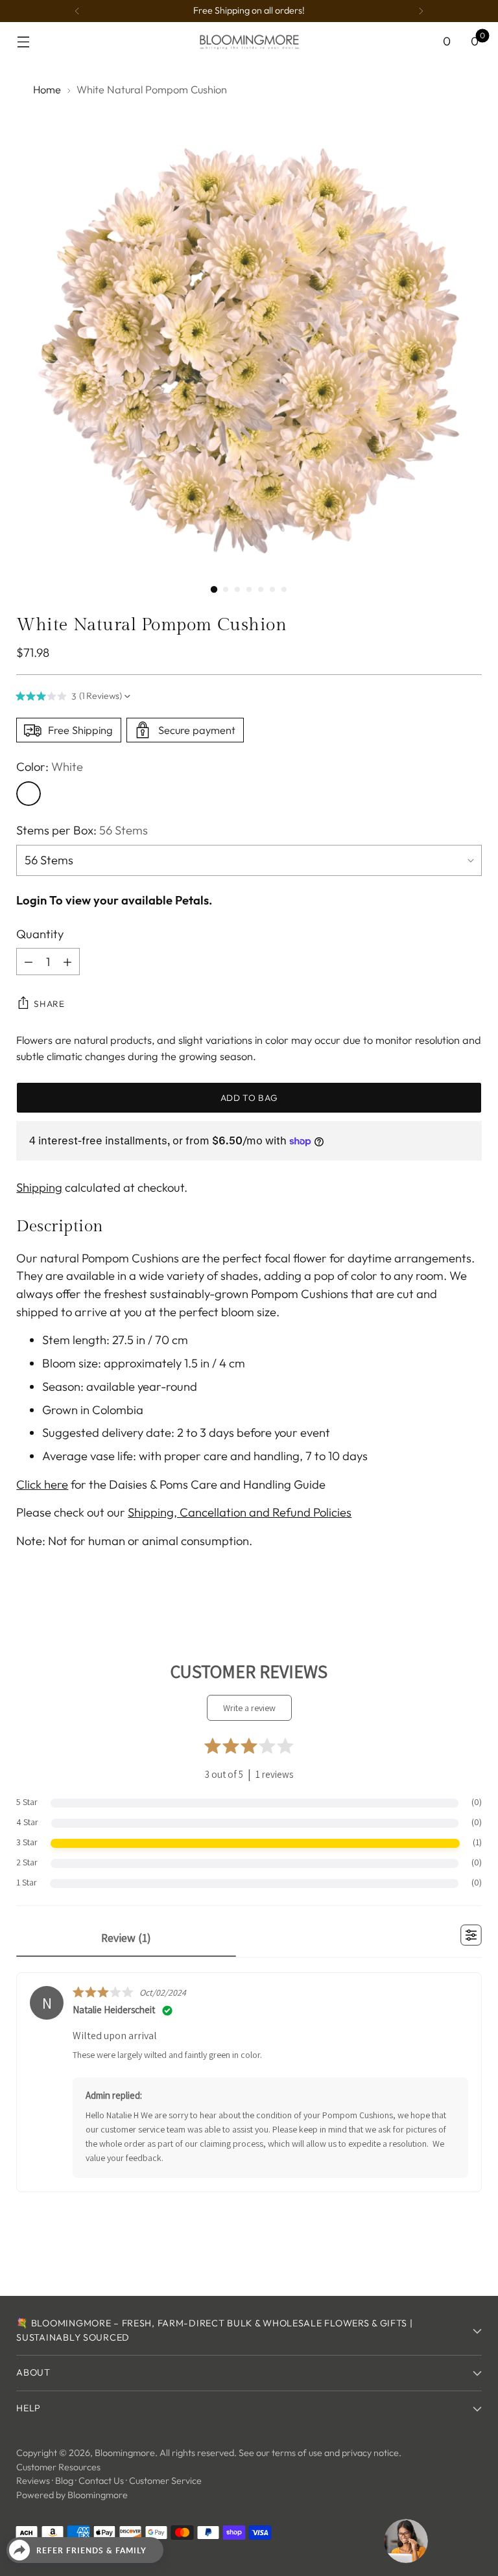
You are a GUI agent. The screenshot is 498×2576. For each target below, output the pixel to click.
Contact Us (101, 2481)
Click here (42, 1484)
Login (31, 900)
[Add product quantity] (67, 962)
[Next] (421, 11)
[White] (29, 794)
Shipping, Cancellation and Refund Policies (240, 1512)
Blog (64, 2481)
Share (49, 1004)
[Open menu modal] (23, 42)
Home (47, 89)
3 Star (27, 1842)
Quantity (40, 934)
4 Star (27, 1822)
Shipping (39, 1188)
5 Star (27, 1802)
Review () (126, 1938)
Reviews (33, 2481)
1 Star (27, 1882)
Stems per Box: (82, 830)
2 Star (27, 1862)
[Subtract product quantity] (29, 962)
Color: (50, 767)
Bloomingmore (125, 2453)
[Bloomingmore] (249, 41)
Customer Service (165, 2481)
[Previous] (77, 11)
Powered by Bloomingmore (72, 2495)
